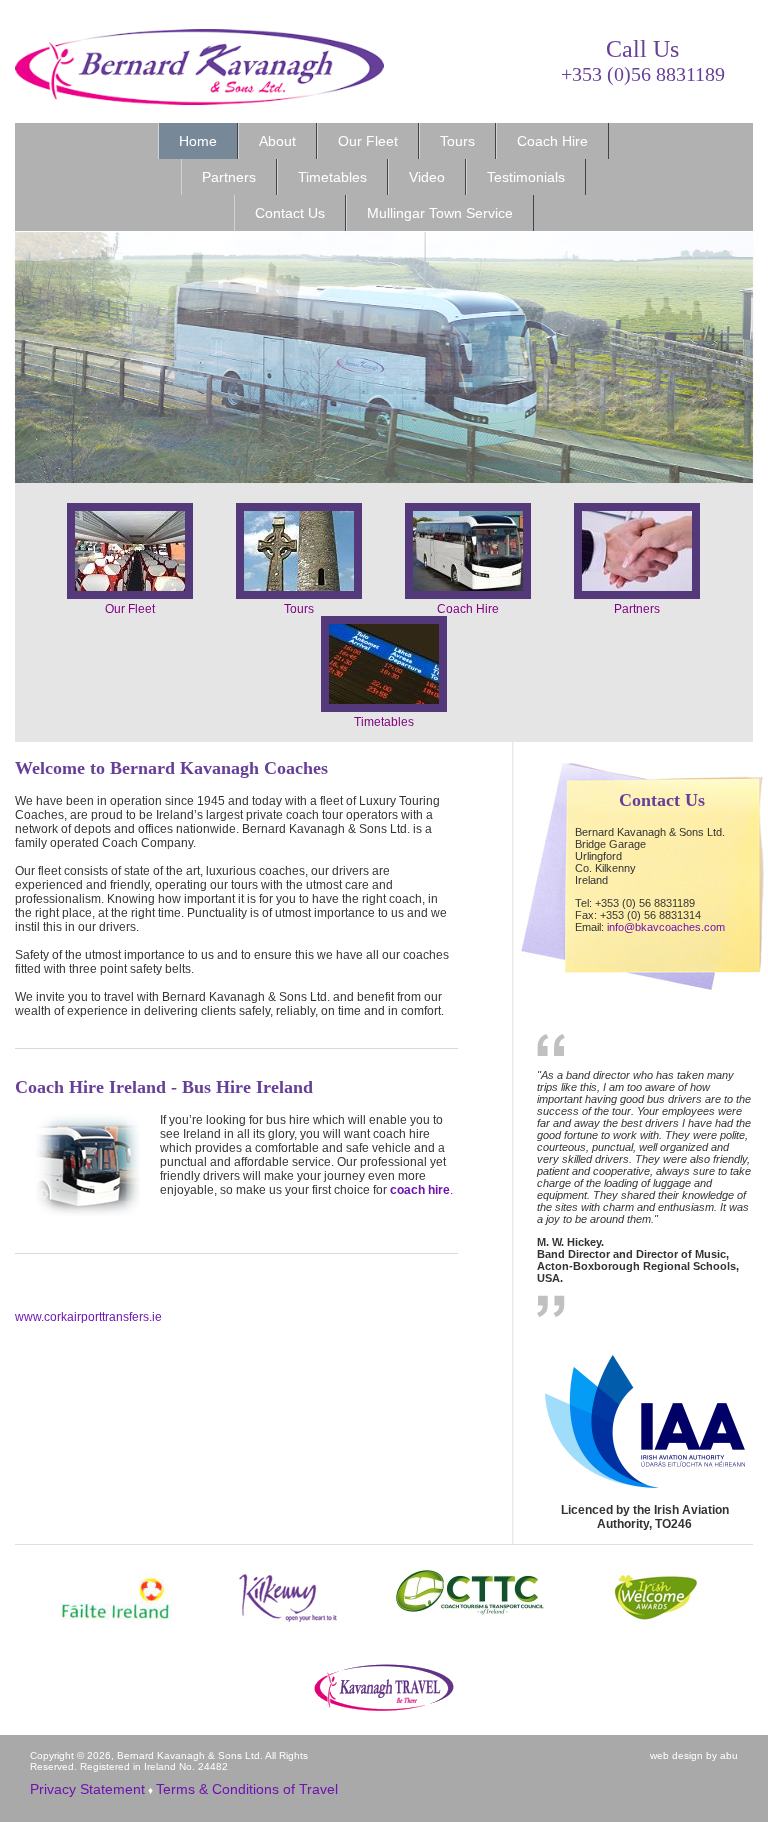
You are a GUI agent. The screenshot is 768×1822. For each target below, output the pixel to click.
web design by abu (694, 1755)
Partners (229, 177)
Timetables (332, 177)
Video (427, 177)
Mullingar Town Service (440, 213)
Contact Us (290, 213)
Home (198, 141)
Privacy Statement (87, 1789)
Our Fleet (368, 141)
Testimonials (526, 177)
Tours (457, 141)
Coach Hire (552, 141)
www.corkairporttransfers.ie (88, 1317)
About (277, 141)
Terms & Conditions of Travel (247, 1789)
